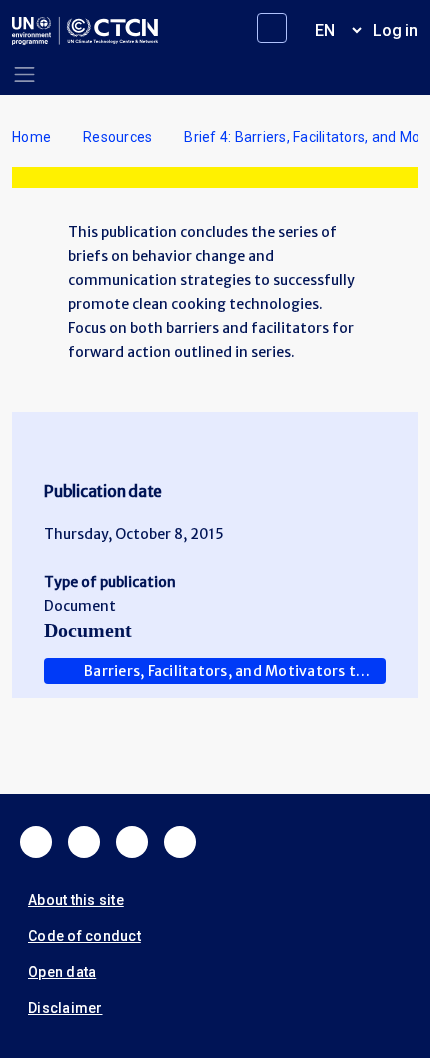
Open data (62, 972)
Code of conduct (84, 936)
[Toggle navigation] (24, 74)
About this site (76, 900)
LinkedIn (132, 842)
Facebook (36, 842)
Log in (395, 30)
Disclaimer (65, 1008)
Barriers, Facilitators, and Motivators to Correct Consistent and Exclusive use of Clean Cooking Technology (235, 671)
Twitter (84, 842)
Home (31, 137)
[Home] (85, 31)
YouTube (180, 842)
